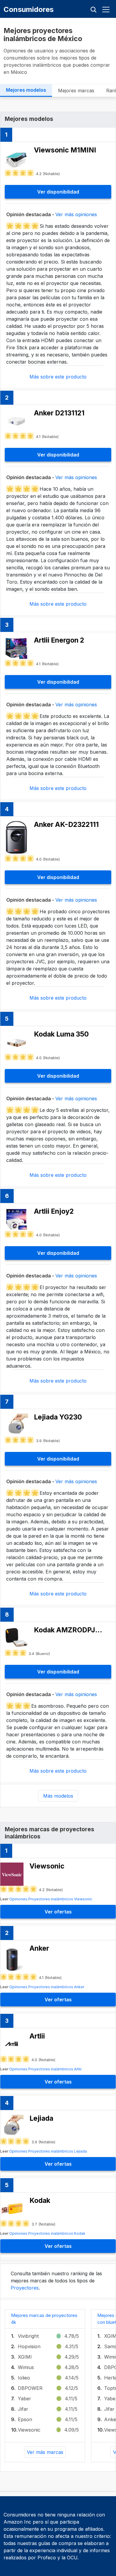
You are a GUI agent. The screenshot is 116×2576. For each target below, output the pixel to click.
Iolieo (24, 2378)
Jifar (23, 2409)
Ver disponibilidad (58, 192)
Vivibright (28, 2336)
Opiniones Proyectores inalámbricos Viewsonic (51, 1899)
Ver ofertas (58, 1912)
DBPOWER (30, 2388)
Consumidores (29, 9)
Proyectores (25, 2288)
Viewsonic (29, 2430)
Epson (25, 2419)
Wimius (26, 2367)
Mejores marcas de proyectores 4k (44, 2319)
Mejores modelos (26, 90)
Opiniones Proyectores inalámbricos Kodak (47, 2233)
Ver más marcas (45, 2452)
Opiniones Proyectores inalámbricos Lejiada (48, 2151)
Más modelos (58, 1796)
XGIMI (25, 2357)
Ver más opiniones (76, 214)
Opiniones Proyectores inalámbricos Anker (47, 1987)
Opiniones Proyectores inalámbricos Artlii (45, 2069)
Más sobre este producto (58, 377)
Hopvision (29, 2346)
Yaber (25, 2399)
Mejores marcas (76, 91)
